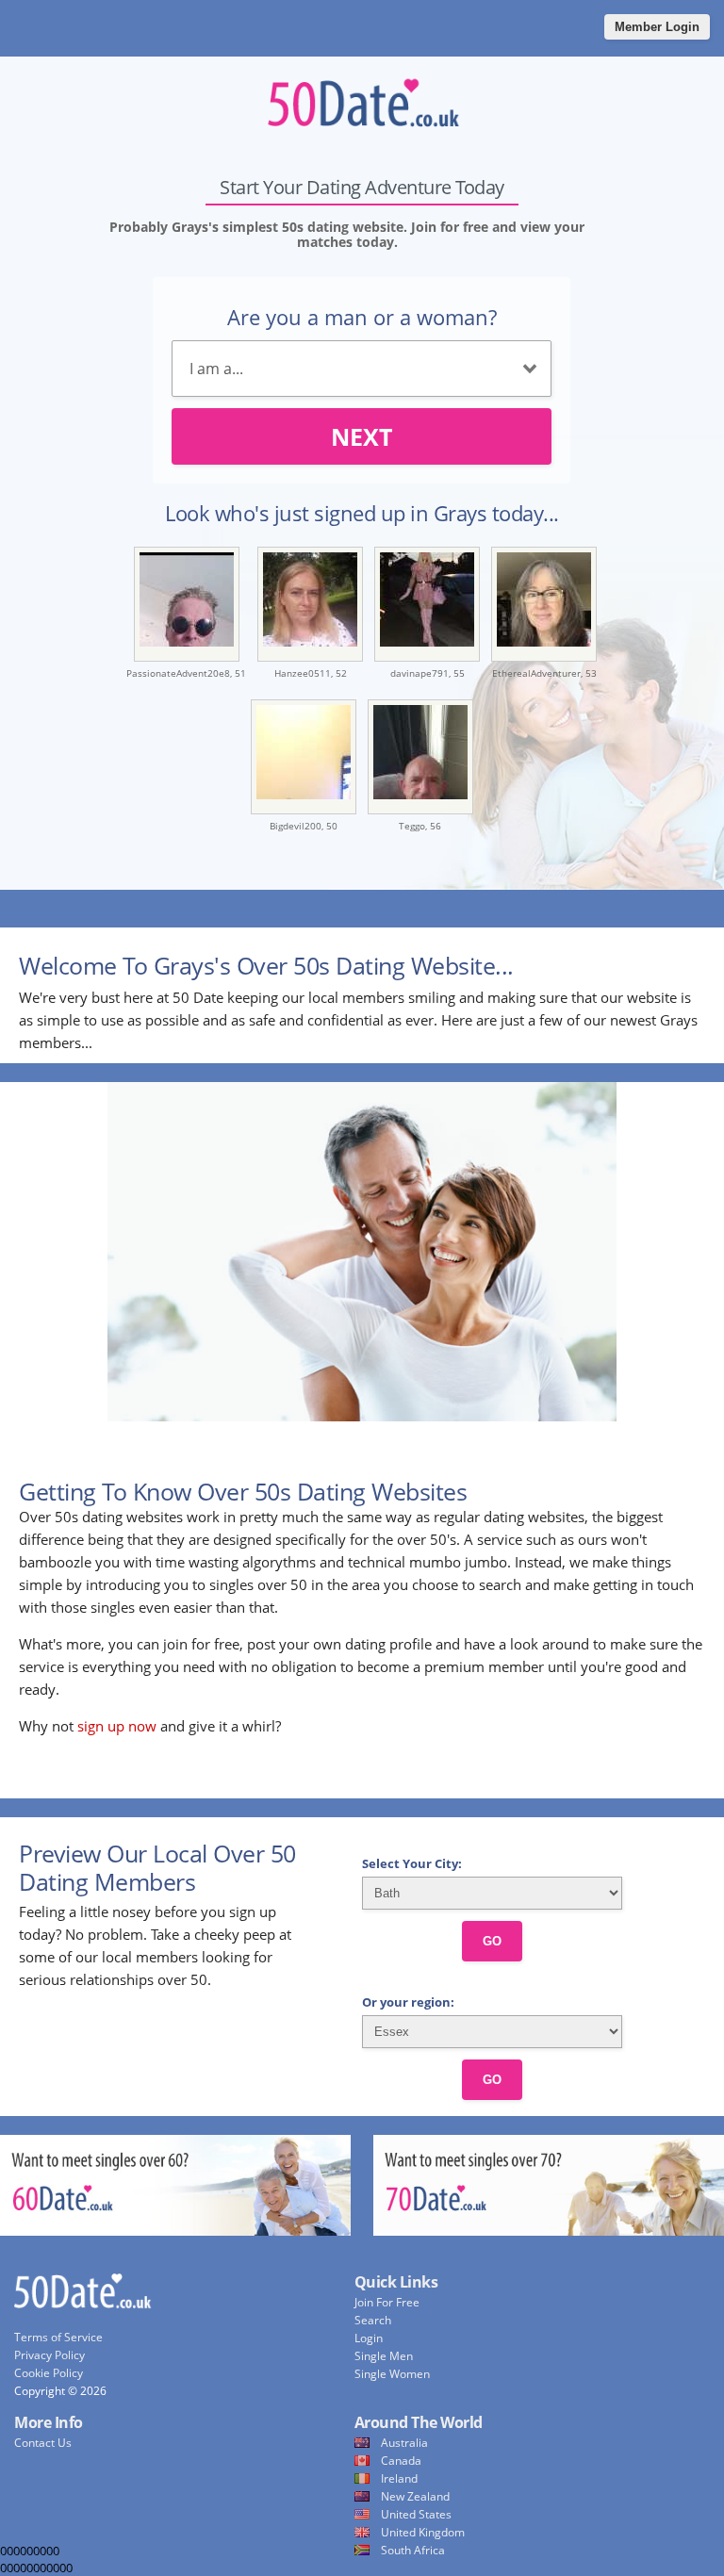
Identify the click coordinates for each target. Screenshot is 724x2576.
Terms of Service (58, 2337)
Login (369, 2338)
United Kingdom (423, 2532)
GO (492, 1941)
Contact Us (43, 2443)
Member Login (657, 27)
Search (373, 2320)
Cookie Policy (49, 2373)
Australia (404, 2443)
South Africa (413, 2550)
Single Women (392, 2374)
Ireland (399, 2478)
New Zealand (415, 2496)
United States (416, 2514)
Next (362, 436)
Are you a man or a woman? (362, 317)
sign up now (117, 1726)
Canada (401, 2461)
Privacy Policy (49, 2355)
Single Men (384, 2356)
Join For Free (387, 2302)
